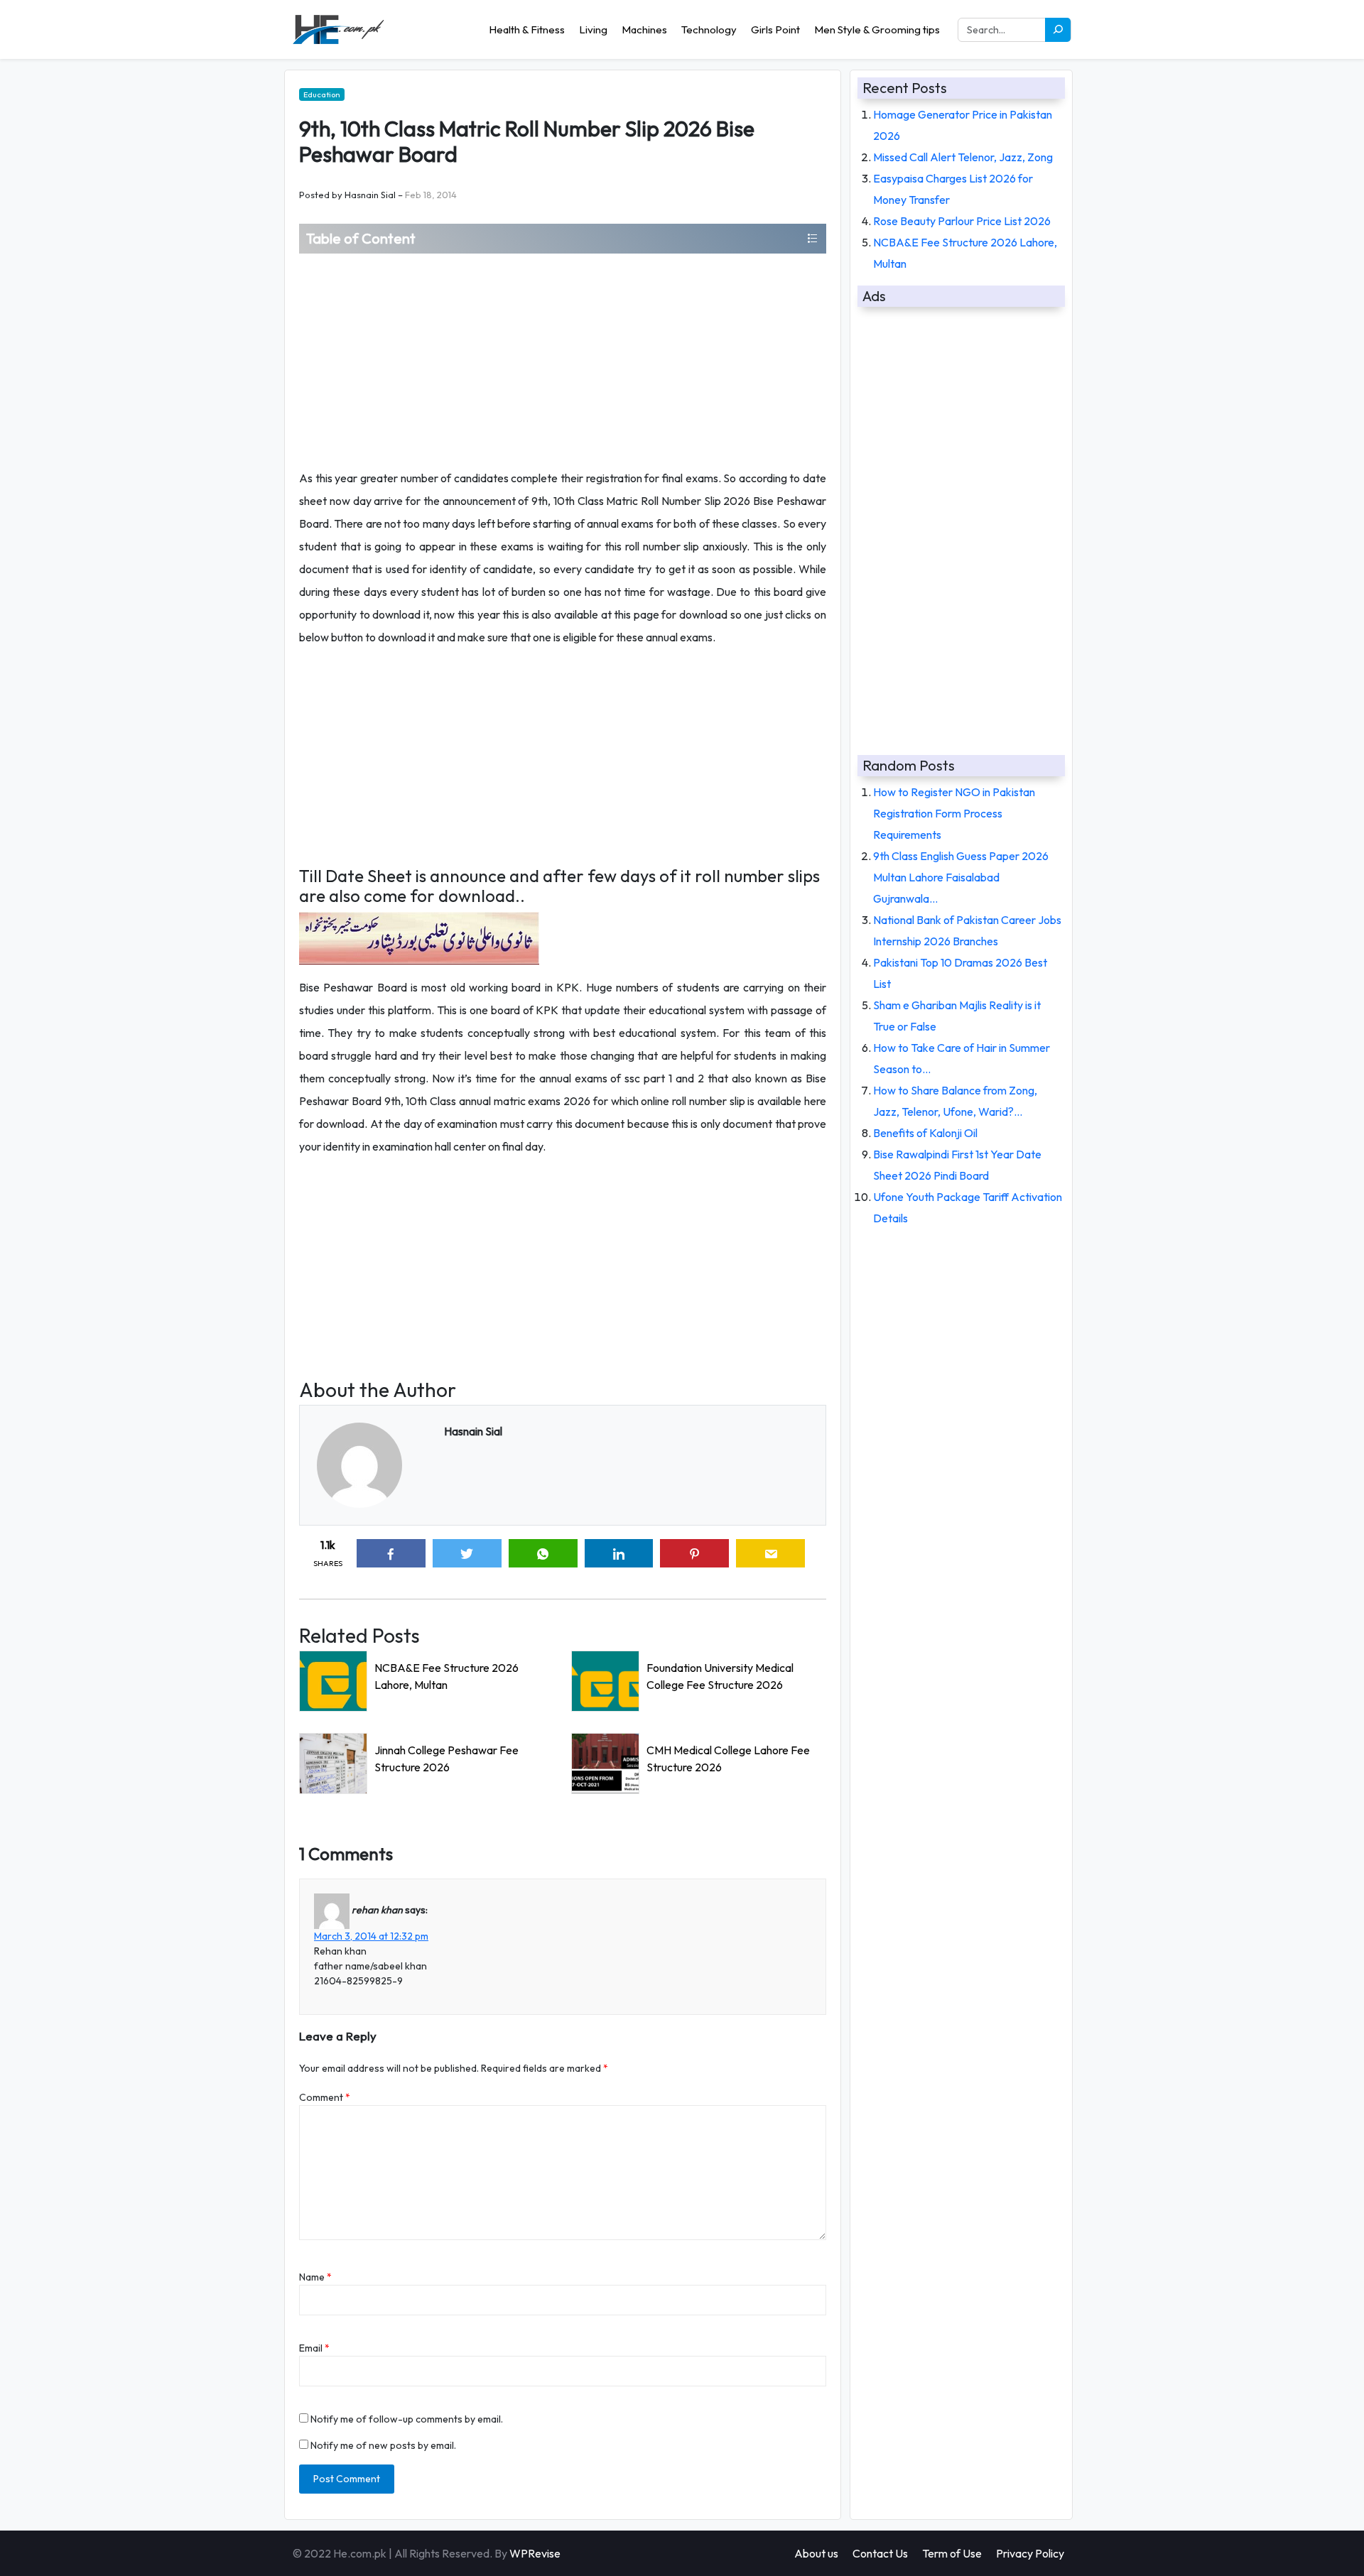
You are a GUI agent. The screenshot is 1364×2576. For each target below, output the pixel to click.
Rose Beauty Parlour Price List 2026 (962, 221)
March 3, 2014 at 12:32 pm (371, 1936)
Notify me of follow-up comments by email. (407, 2419)
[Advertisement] (563, 360)
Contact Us (880, 2553)
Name (315, 2277)
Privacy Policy (1030, 2553)
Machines (644, 29)
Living (593, 29)
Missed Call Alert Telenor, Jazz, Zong (963, 157)
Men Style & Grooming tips (877, 29)
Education (322, 94)
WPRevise (535, 2553)
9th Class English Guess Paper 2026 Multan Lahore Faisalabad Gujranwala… (961, 877)
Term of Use (952, 2553)
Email (314, 2348)
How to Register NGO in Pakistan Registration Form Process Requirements (954, 813)
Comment (325, 2097)
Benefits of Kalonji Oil (925, 1133)
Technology (709, 29)
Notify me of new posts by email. (383, 2445)
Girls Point (775, 29)
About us (816, 2553)
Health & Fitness (527, 29)
